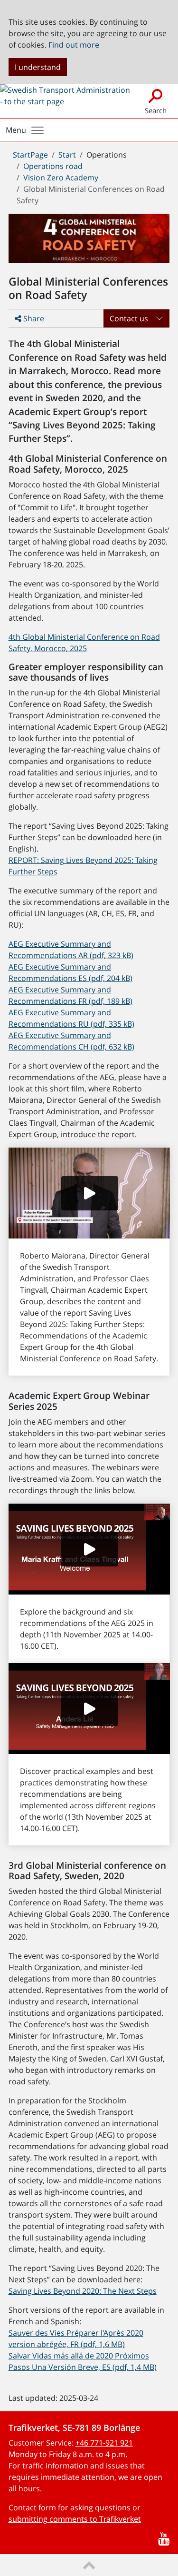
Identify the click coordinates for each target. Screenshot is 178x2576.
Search (156, 110)
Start (67, 155)
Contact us (129, 318)
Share (33, 318)
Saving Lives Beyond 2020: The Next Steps (83, 2291)
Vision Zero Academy (61, 178)
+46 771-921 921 (104, 2443)
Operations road (53, 166)
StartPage (30, 155)
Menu (16, 130)
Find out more (74, 45)
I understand (38, 67)
